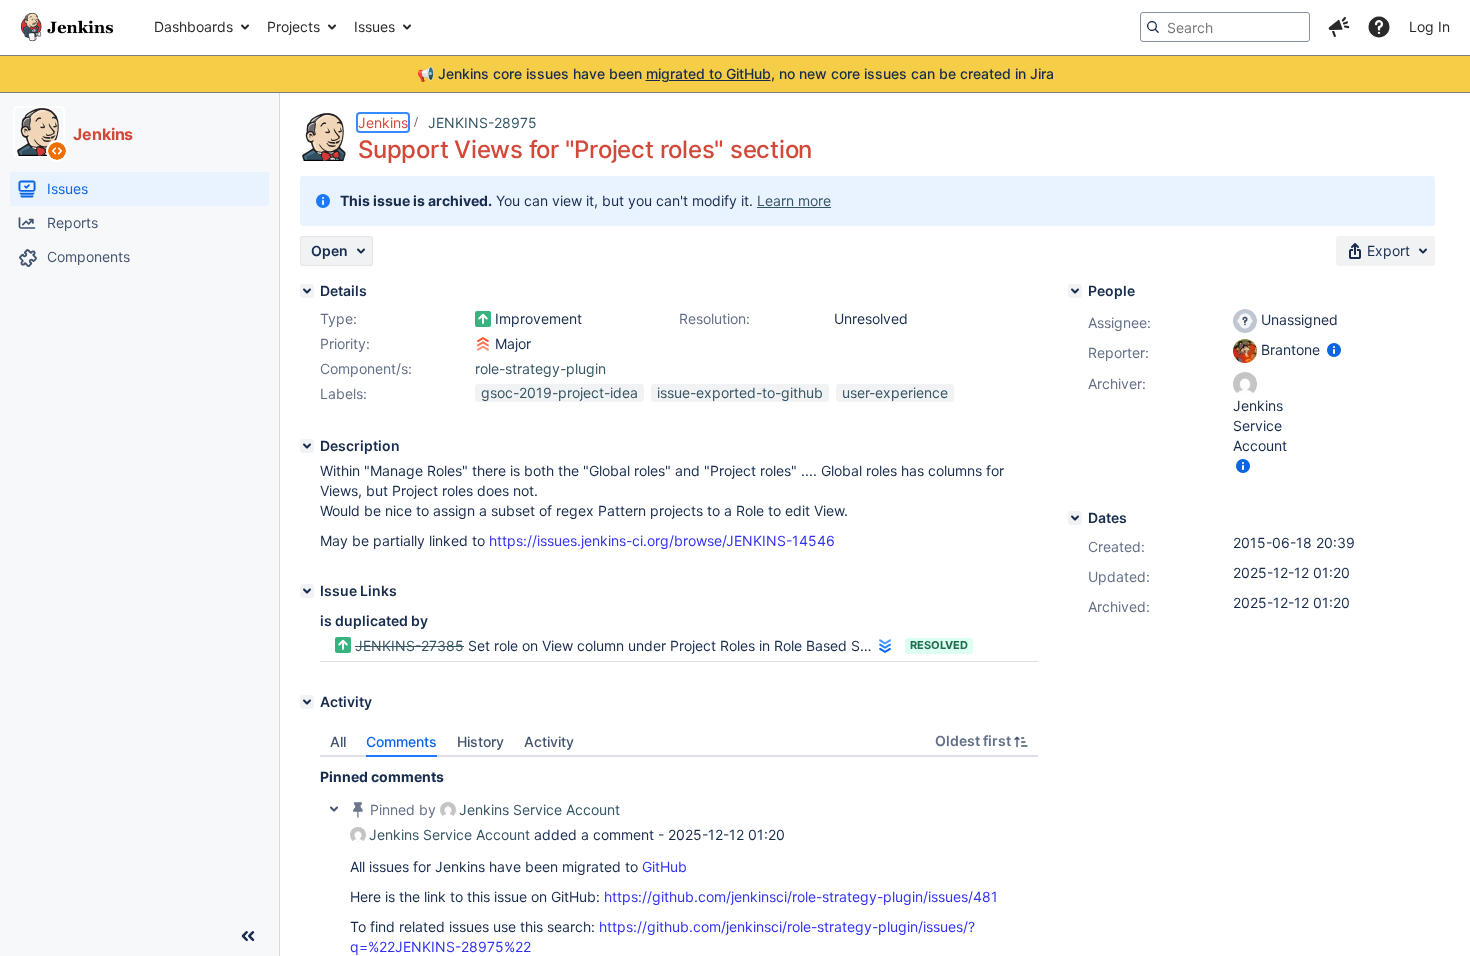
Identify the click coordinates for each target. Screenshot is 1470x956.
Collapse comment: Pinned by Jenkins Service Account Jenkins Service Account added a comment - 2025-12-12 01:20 (334, 809)
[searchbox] (1225, 27)
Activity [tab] (549, 741)
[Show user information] (1334, 349)
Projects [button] (293, 26)
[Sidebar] (248, 936)
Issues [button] (374, 26)
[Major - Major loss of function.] (483, 344)
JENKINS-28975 (482, 122)
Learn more (794, 200)
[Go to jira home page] (67, 27)
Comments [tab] (401, 741)
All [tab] (338, 741)
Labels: (343, 393)
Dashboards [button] (193, 26)
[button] (1339, 27)
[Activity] (307, 702)
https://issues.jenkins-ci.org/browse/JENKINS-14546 (662, 540)
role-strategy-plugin (540, 368)
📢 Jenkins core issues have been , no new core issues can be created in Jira (735, 73)
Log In (1429, 26)
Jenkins (383, 122)
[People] (1075, 291)
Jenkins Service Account (539, 809)
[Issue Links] (307, 591)
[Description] (307, 446)
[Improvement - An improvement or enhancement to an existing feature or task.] (483, 319)
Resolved (939, 645)
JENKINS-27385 (409, 645)
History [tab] (480, 741)
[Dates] (1075, 518)
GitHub (664, 866)
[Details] (307, 291)
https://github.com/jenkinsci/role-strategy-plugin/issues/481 (801, 896)
